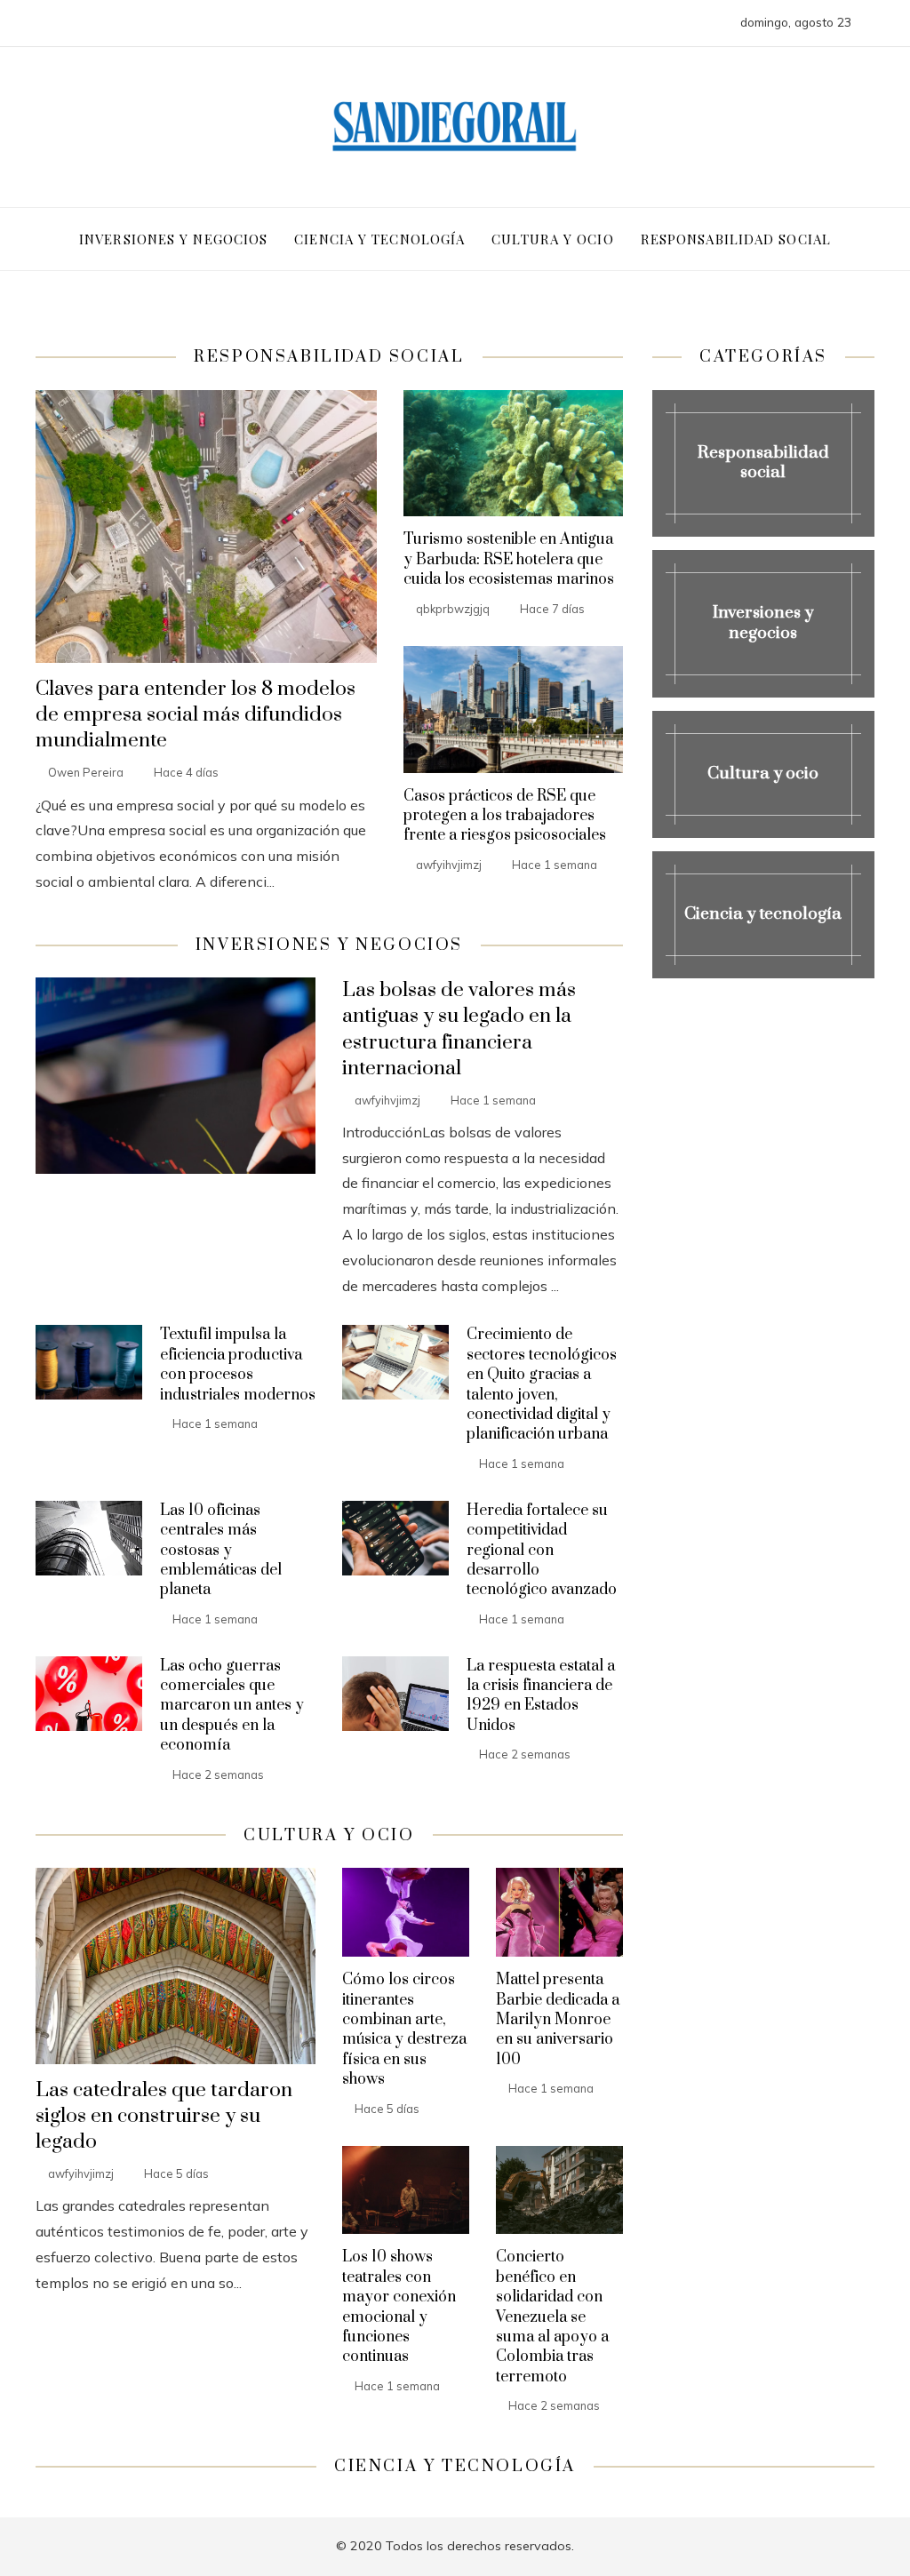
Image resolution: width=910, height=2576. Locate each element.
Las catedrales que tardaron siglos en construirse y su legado (164, 2116)
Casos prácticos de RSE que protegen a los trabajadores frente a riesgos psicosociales (505, 816)
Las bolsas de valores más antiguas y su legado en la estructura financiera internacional (459, 1029)
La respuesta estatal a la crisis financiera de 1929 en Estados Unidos (541, 1696)
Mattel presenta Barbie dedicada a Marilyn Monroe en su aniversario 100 (558, 2020)
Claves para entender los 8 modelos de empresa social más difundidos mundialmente (196, 715)
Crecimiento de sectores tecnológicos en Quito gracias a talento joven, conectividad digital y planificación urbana (542, 1384)
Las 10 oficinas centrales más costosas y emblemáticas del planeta (221, 1551)
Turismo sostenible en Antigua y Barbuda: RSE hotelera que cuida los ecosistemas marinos (509, 559)
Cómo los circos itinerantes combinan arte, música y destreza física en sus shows (404, 2030)
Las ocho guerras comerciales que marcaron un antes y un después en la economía (232, 1706)
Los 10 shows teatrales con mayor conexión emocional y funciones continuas (399, 2307)
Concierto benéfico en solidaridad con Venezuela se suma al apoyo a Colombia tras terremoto (552, 2317)
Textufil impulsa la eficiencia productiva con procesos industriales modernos (238, 1364)
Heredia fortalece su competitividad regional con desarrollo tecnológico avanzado (542, 1551)
